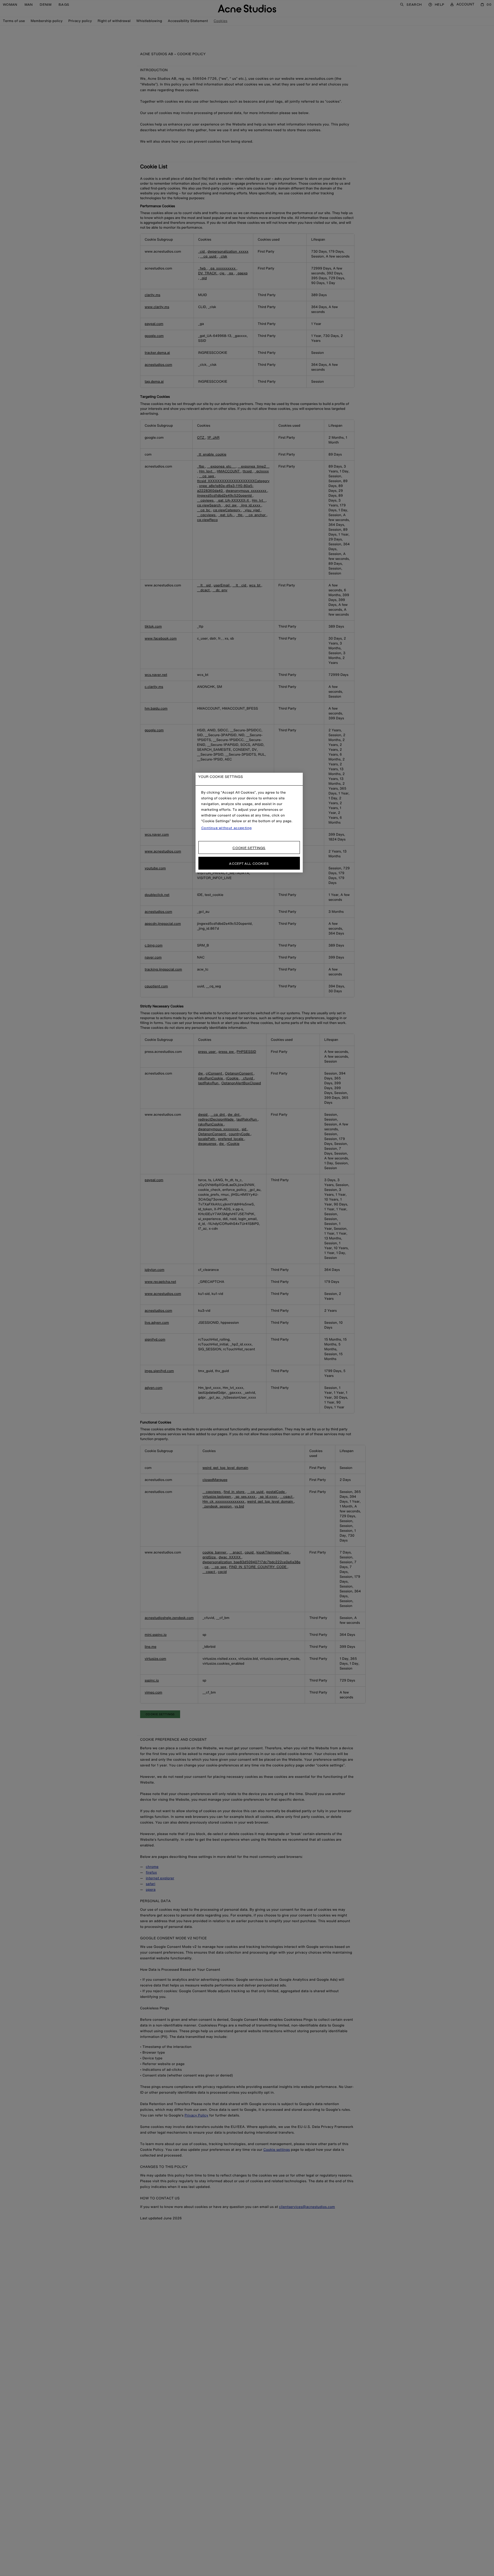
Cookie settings (249, 848)
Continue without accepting (227, 828)
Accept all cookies (249, 863)
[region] (249, 823)
